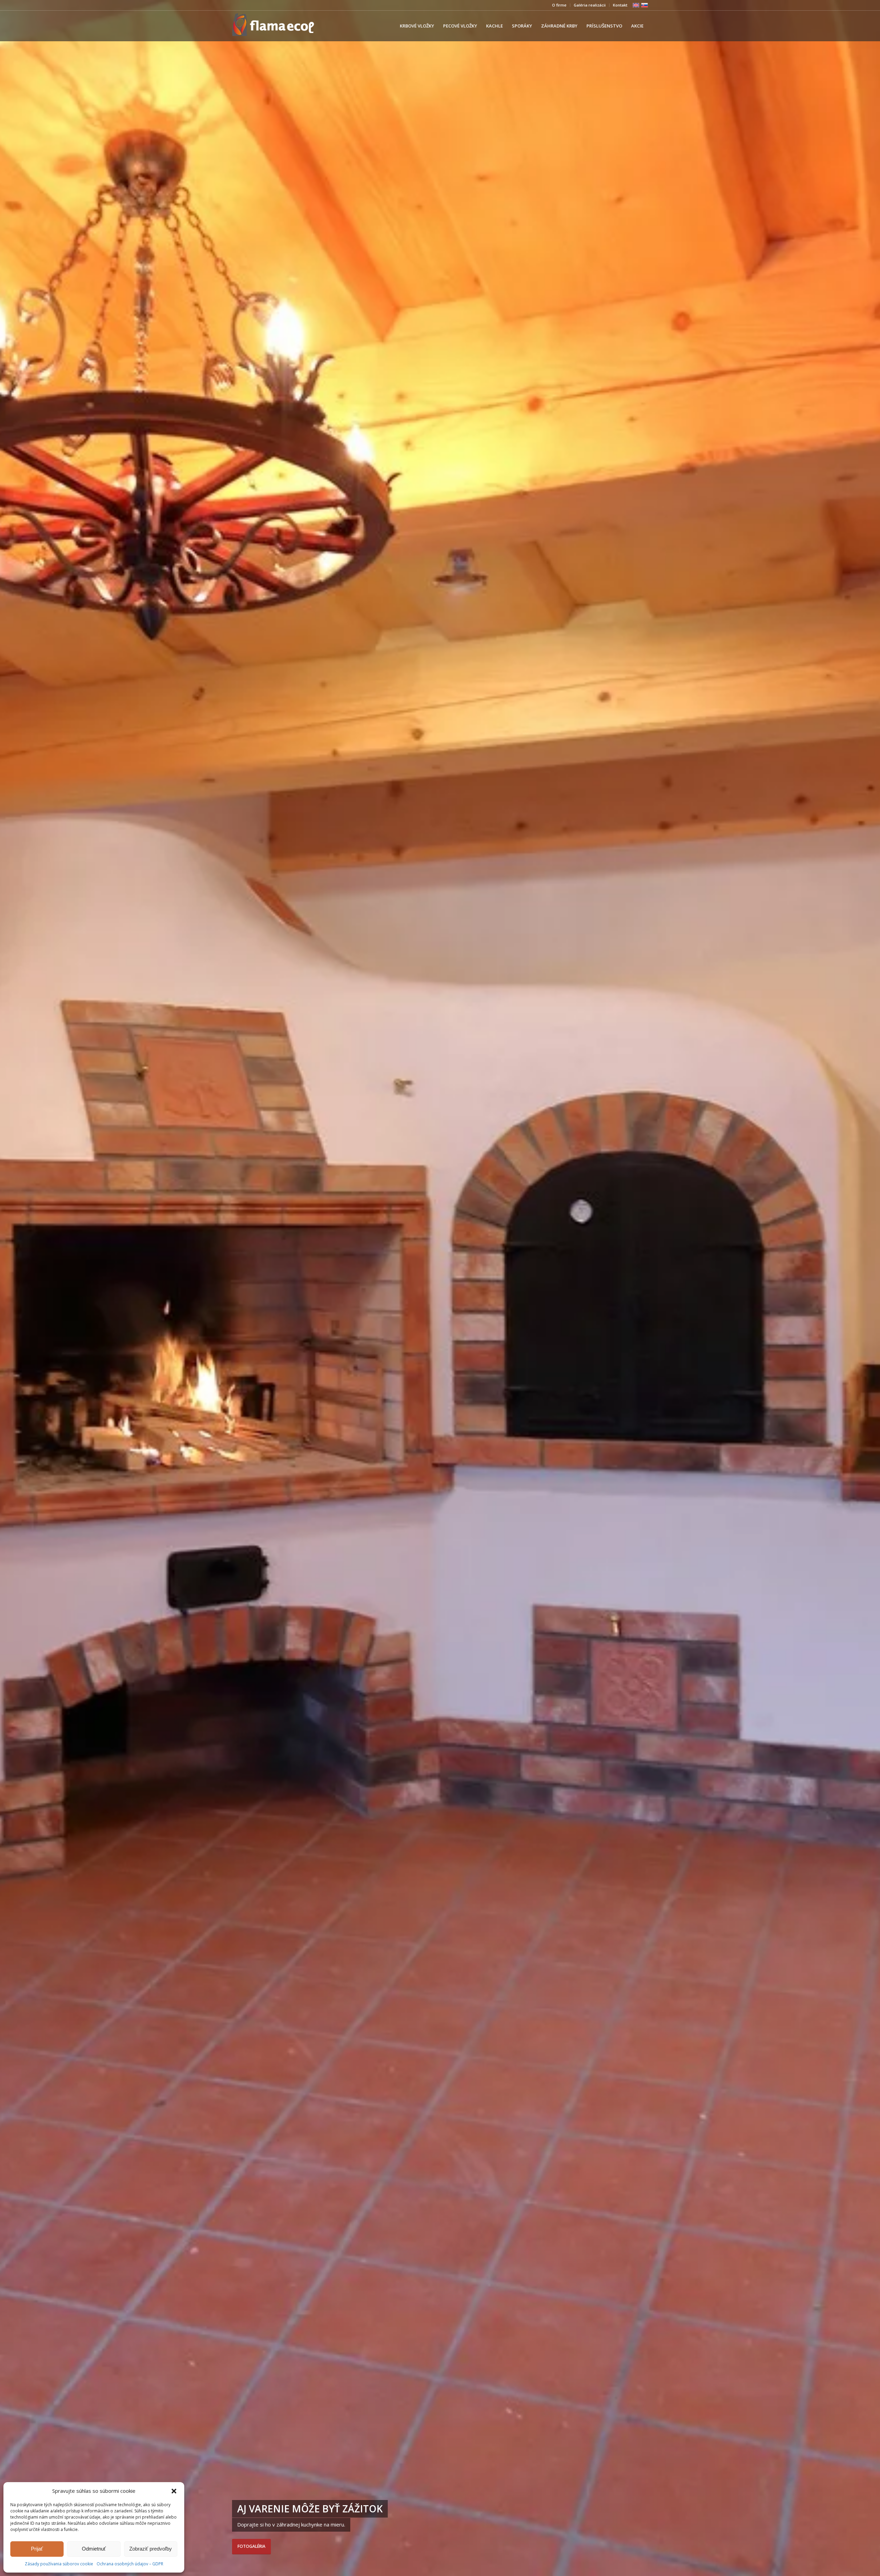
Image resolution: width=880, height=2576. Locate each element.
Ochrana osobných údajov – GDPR (130, 2564)
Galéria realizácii (590, 5)
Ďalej (865, 1288)
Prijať (37, 2549)
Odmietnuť (94, 2549)
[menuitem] (559, 5)
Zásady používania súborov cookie (59, 2564)
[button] (174, 2491)
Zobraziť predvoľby (151, 2549)
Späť (15, 1288)
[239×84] (273, 26)
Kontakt (620, 5)
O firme (559, 5)
